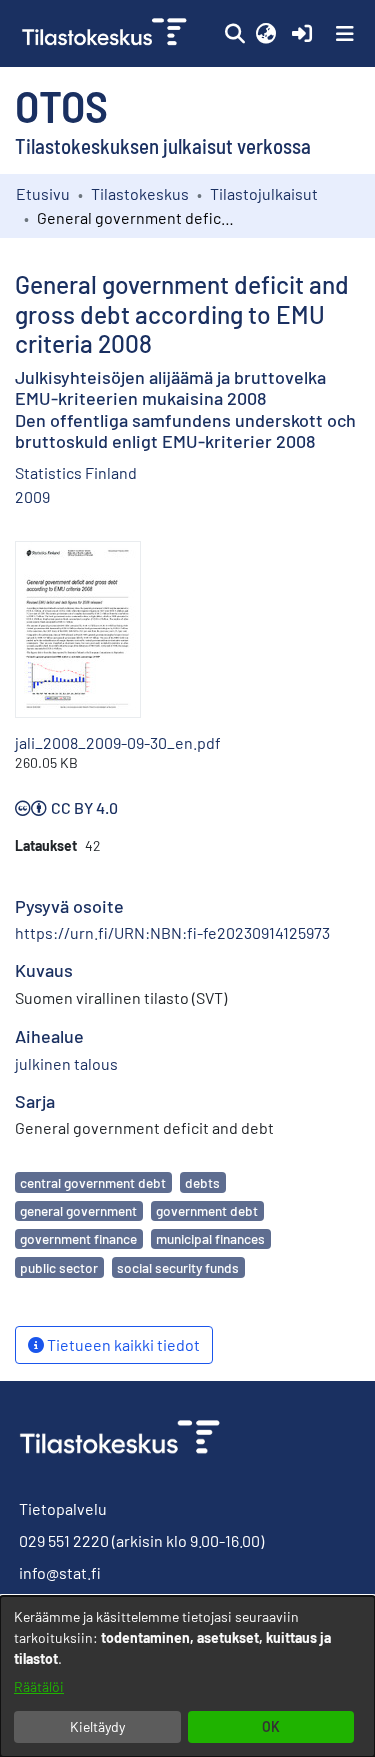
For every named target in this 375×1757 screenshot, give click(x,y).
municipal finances (210, 1238)
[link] (106, 33)
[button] (234, 34)
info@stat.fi (60, 1572)
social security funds (178, 1267)
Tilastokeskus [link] (140, 193)
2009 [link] (32, 496)
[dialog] (187, 1676)
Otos (61, 105)
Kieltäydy (97, 1726)
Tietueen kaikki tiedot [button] (122, 1344)
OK (271, 1726)
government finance (78, 1238)
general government (78, 1210)
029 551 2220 (64, 1540)
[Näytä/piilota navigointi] (345, 34)
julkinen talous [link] (66, 1063)
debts (202, 1182)
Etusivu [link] (43, 193)
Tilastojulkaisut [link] (264, 193)
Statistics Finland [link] (76, 472)
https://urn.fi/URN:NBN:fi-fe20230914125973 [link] (172, 932)
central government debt (93, 1182)
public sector (59, 1267)
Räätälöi (39, 1686)
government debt (207, 1210)
